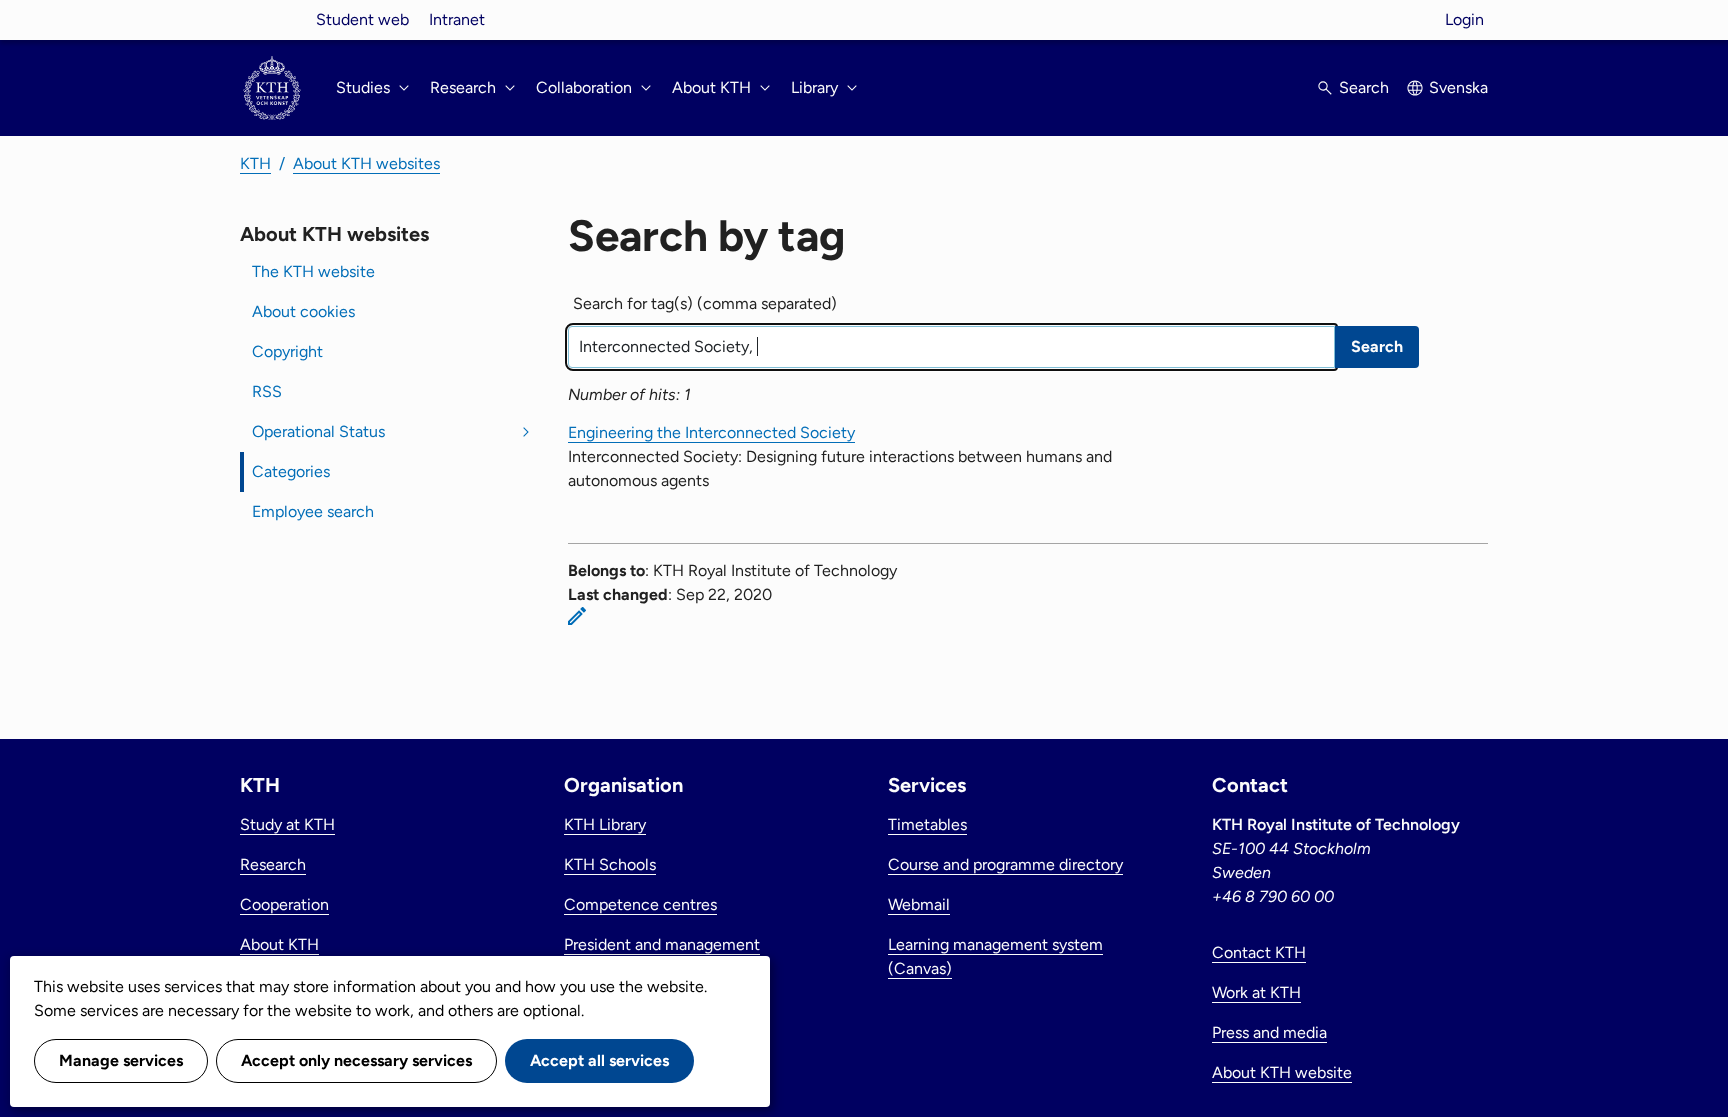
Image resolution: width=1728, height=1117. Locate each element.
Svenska (1458, 87)
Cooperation (284, 904)
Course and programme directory (1005, 864)
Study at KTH (287, 824)
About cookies (303, 311)
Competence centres (640, 904)
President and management (662, 944)
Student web (362, 19)
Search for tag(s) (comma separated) (705, 303)
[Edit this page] (577, 616)
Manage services (121, 1060)
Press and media (1269, 1032)
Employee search (313, 511)
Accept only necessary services (356, 1060)
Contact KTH (1259, 952)
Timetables (927, 824)
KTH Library (605, 824)
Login (1464, 19)
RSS (267, 391)
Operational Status (318, 431)
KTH (255, 163)
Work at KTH (1256, 992)
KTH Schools (610, 864)
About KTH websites (366, 163)
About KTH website (1282, 1072)
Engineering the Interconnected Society (711, 432)
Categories (291, 471)
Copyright (287, 351)
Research (273, 864)
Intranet (457, 19)
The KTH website (313, 271)
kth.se (272, 19)
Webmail (919, 904)
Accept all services (599, 1060)
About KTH (279, 944)
